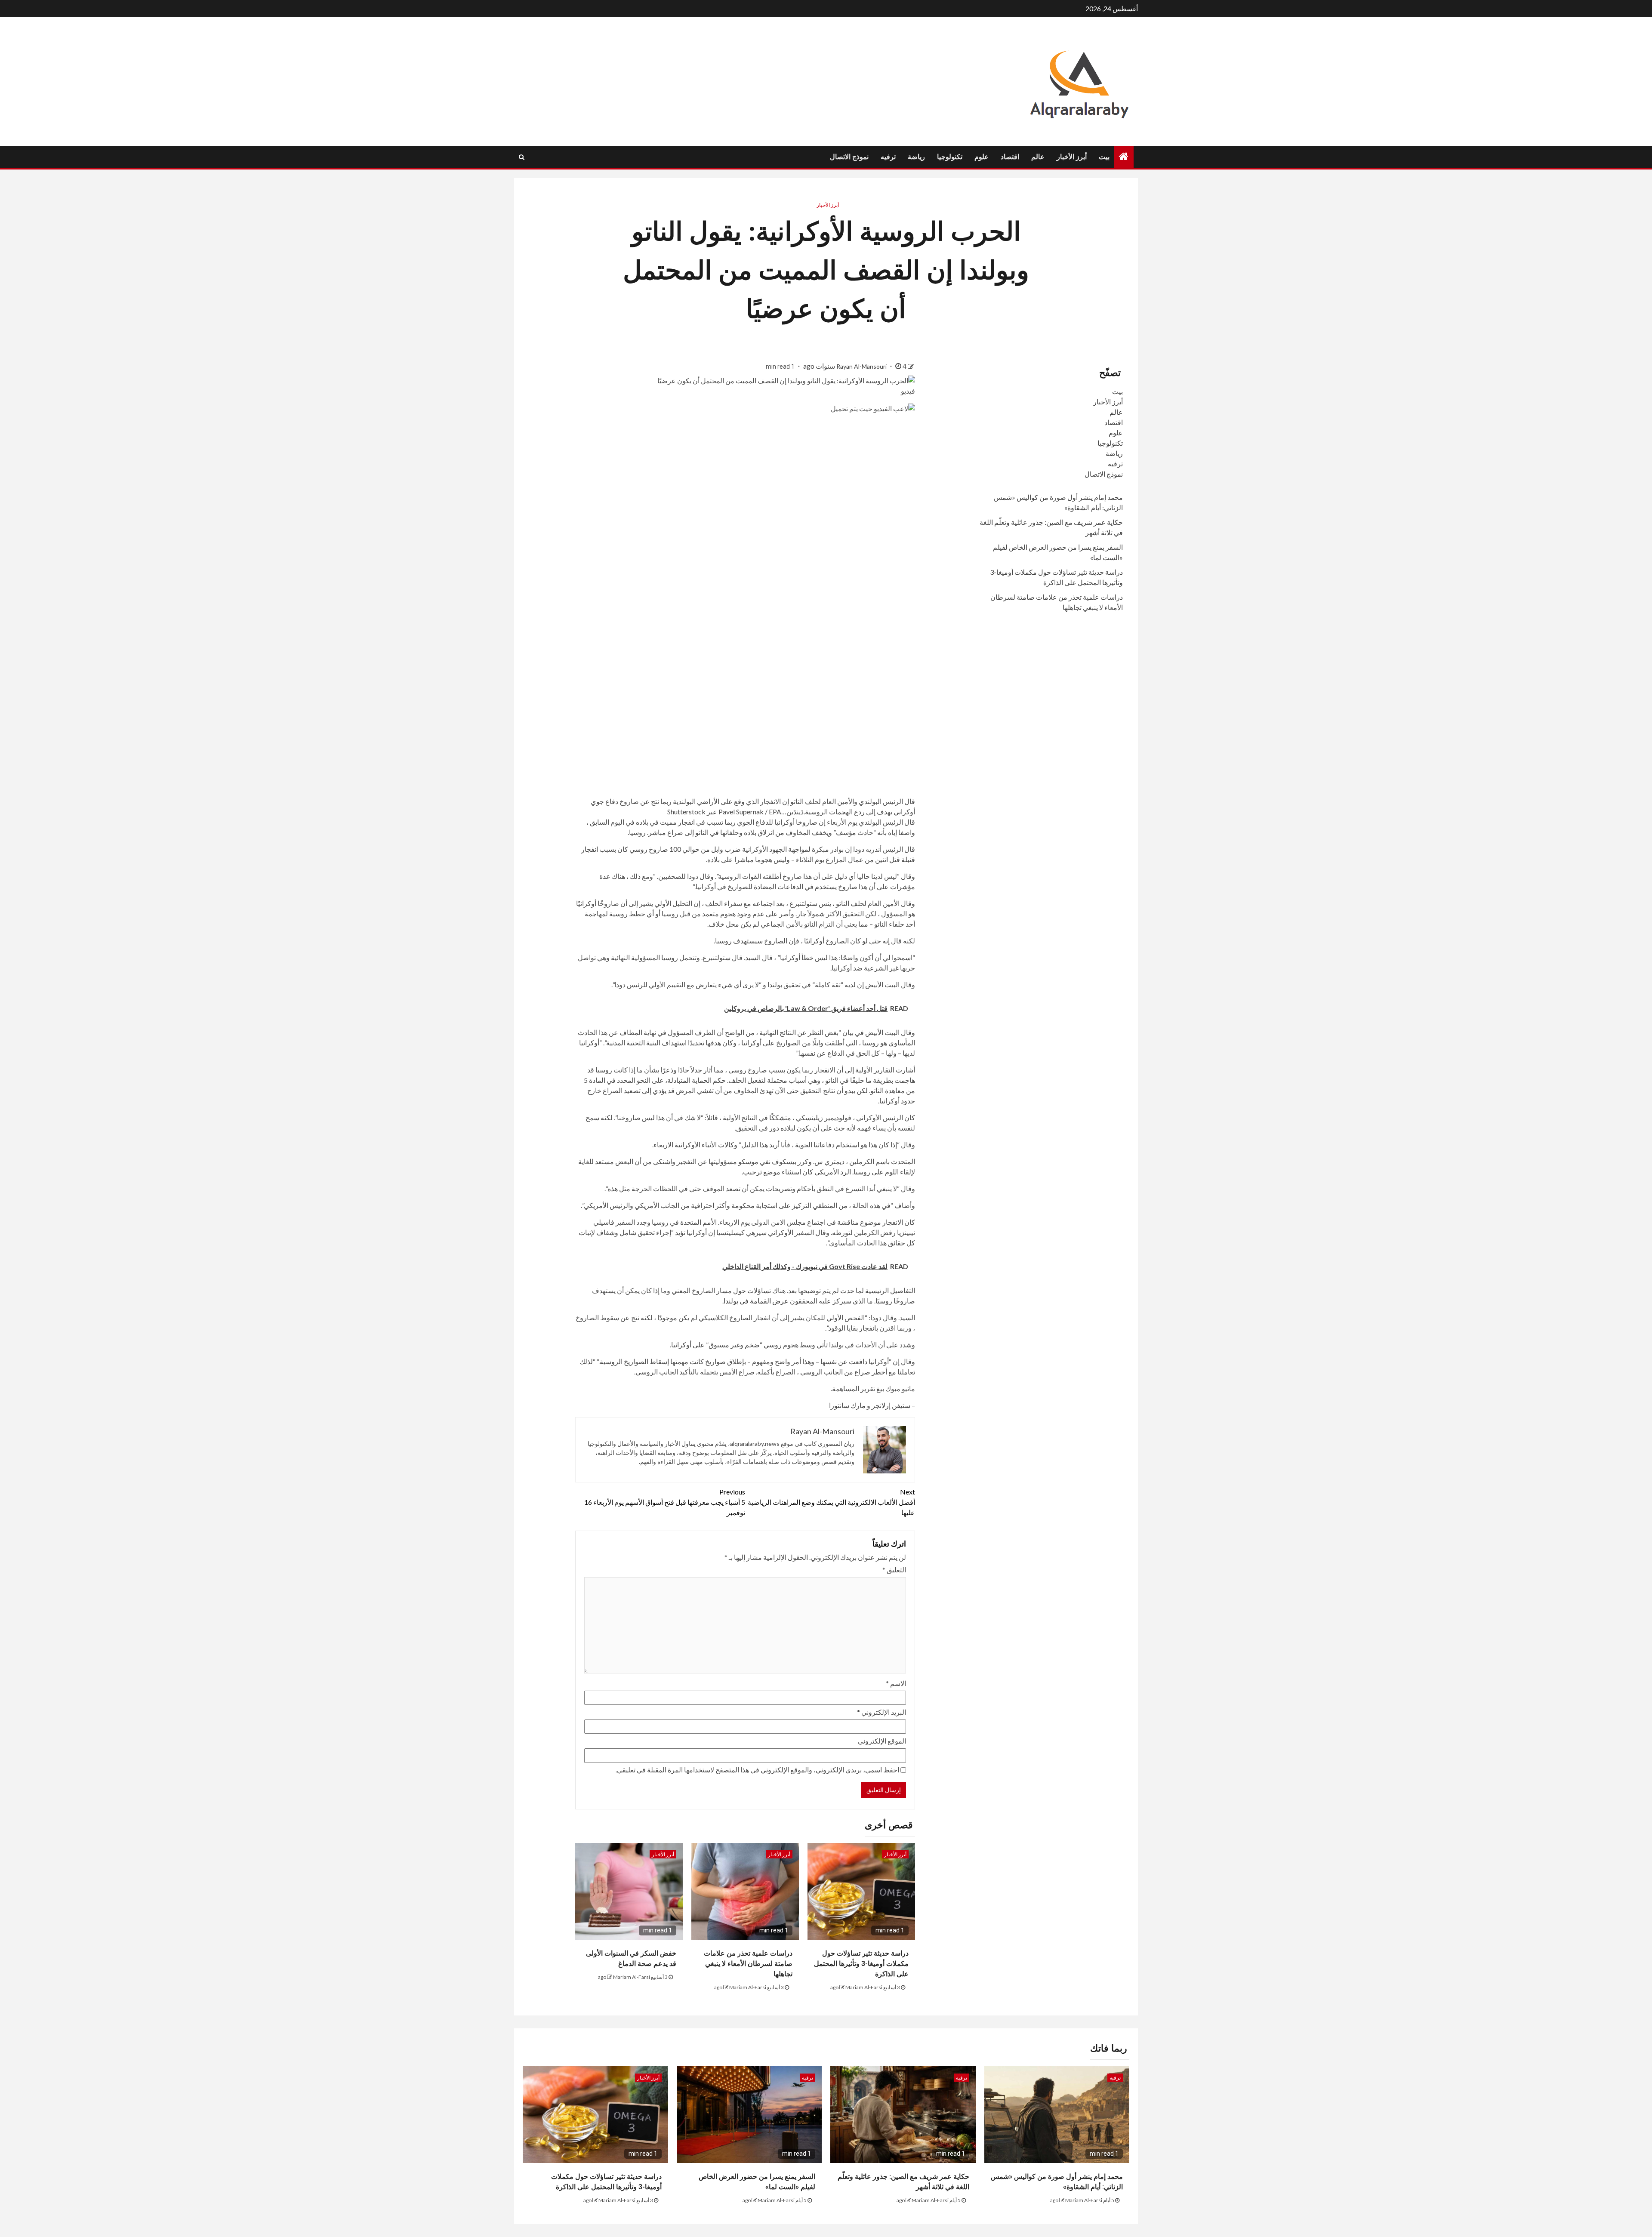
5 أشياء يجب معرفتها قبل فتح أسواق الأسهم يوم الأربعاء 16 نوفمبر (665, 1502)
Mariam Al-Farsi (864, 1987)
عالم (1038, 157)
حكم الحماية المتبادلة (697, 1080)
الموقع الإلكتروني (882, 1741)
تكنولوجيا (950, 157)
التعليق (894, 1570)
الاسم (896, 1683)
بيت (1104, 157)
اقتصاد (1010, 157)
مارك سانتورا (847, 1405)
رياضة (916, 157)
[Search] (522, 157)
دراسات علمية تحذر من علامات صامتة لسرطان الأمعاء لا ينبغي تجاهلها (748, 1964)
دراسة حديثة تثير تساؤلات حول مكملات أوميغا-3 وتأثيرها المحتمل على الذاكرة (861, 1964)
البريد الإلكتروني (881, 1712)
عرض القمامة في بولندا (756, 1301)
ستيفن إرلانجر (891, 1405)
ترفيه (888, 157)
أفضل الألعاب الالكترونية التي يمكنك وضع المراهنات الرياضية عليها (831, 1502)
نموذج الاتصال (849, 157)
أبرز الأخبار (1072, 157)
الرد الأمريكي (833, 1172)
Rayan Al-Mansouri (862, 366)
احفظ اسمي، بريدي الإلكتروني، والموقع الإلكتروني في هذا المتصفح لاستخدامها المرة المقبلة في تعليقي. (757, 1770)
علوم (982, 157)
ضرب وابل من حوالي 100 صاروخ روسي (685, 849)
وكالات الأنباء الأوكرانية (706, 1145)
